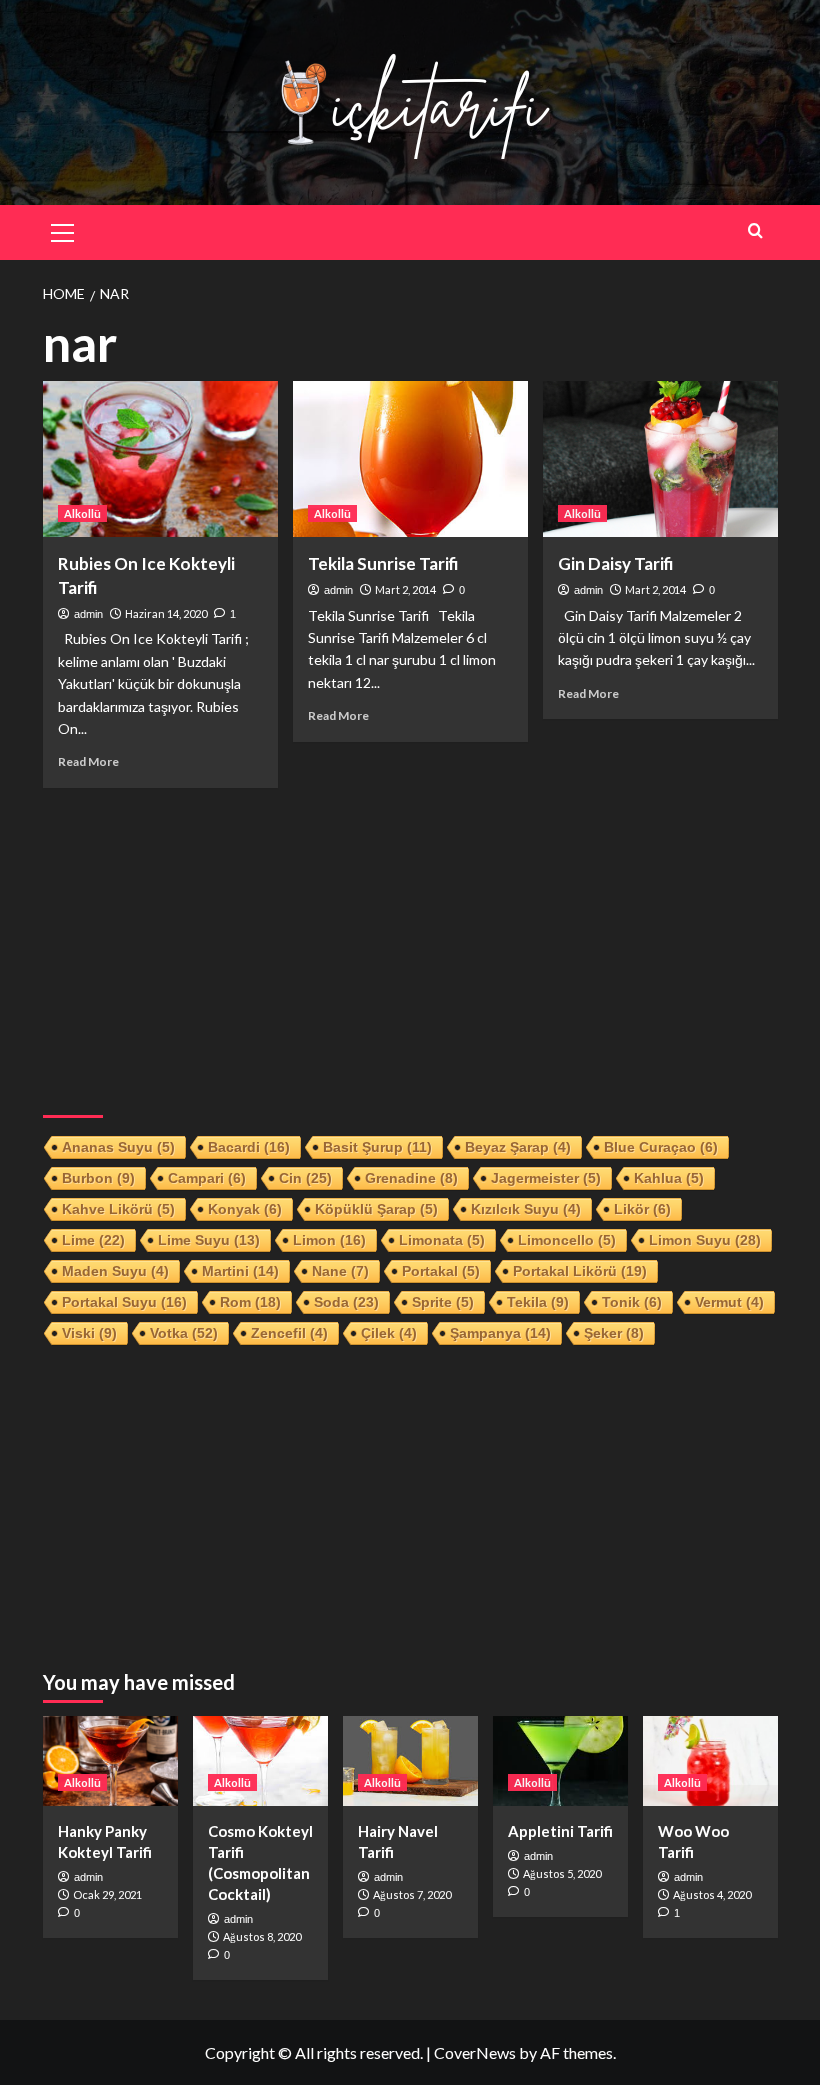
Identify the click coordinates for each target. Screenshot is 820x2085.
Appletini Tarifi (560, 1831)
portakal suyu (124, 1302)
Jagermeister (546, 1178)
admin (88, 614)
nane (340, 1271)
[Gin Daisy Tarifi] (660, 459)
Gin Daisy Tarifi (615, 563)
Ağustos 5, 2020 (562, 1873)
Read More (88, 761)
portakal (441, 1271)
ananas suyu (118, 1147)
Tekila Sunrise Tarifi (383, 563)
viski (89, 1333)
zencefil (289, 1333)
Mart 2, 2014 (405, 589)
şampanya (500, 1333)
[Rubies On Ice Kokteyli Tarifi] (160, 459)
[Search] (755, 230)
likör (642, 1209)
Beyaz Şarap (518, 1147)
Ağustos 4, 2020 (712, 1894)
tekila (538, 1302)
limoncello (567, 1240)
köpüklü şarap (376, 1209)
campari (207, 1178)
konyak (245, 1209)
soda (346, 1302)
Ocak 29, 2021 (107, 1894)
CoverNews (475, 2052)
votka (184, 1333)
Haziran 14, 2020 (166, 613)
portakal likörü (580, 1271)
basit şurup (377, 1147)
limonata (442, 1240)
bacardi (249, 1147)
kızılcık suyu (526, 1209)
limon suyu (705, 1240)
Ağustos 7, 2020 (412, 1894)
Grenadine (411, 1178)
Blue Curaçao (661, 1147)
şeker (614, 1333)
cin (305, 1178)
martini (240, 1271)
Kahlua (669, 1178)
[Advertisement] (410, 943)
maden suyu (115, 1271)
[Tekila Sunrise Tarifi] (410, 459)
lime (93, 1240)
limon (329, 1240)
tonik (632, 1302)
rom (250, 1302)
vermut (729, 1302)
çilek (389, 1333)
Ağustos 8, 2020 (262, 1936)
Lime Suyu (209, 1240)
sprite (443, 1302)
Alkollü (82, 513)
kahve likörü (118, 1209)
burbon (98, 1178)
